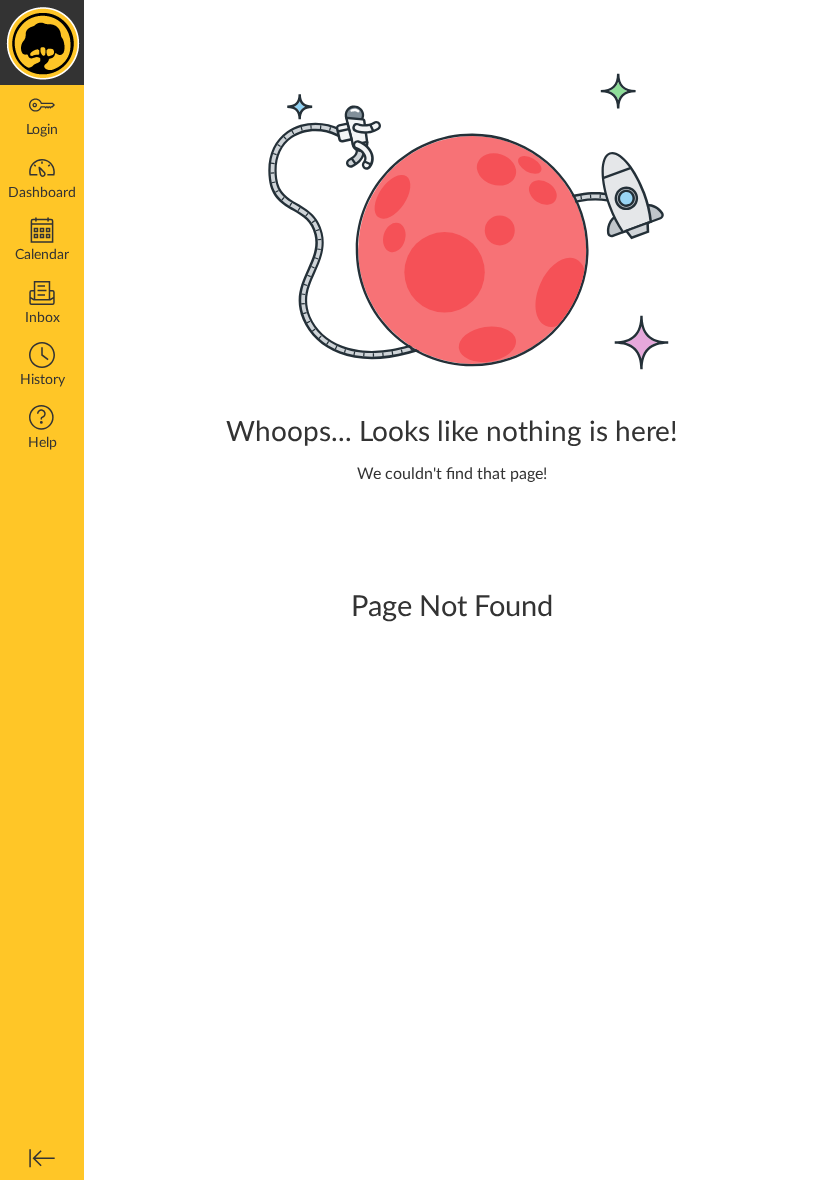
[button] (42, 366)
